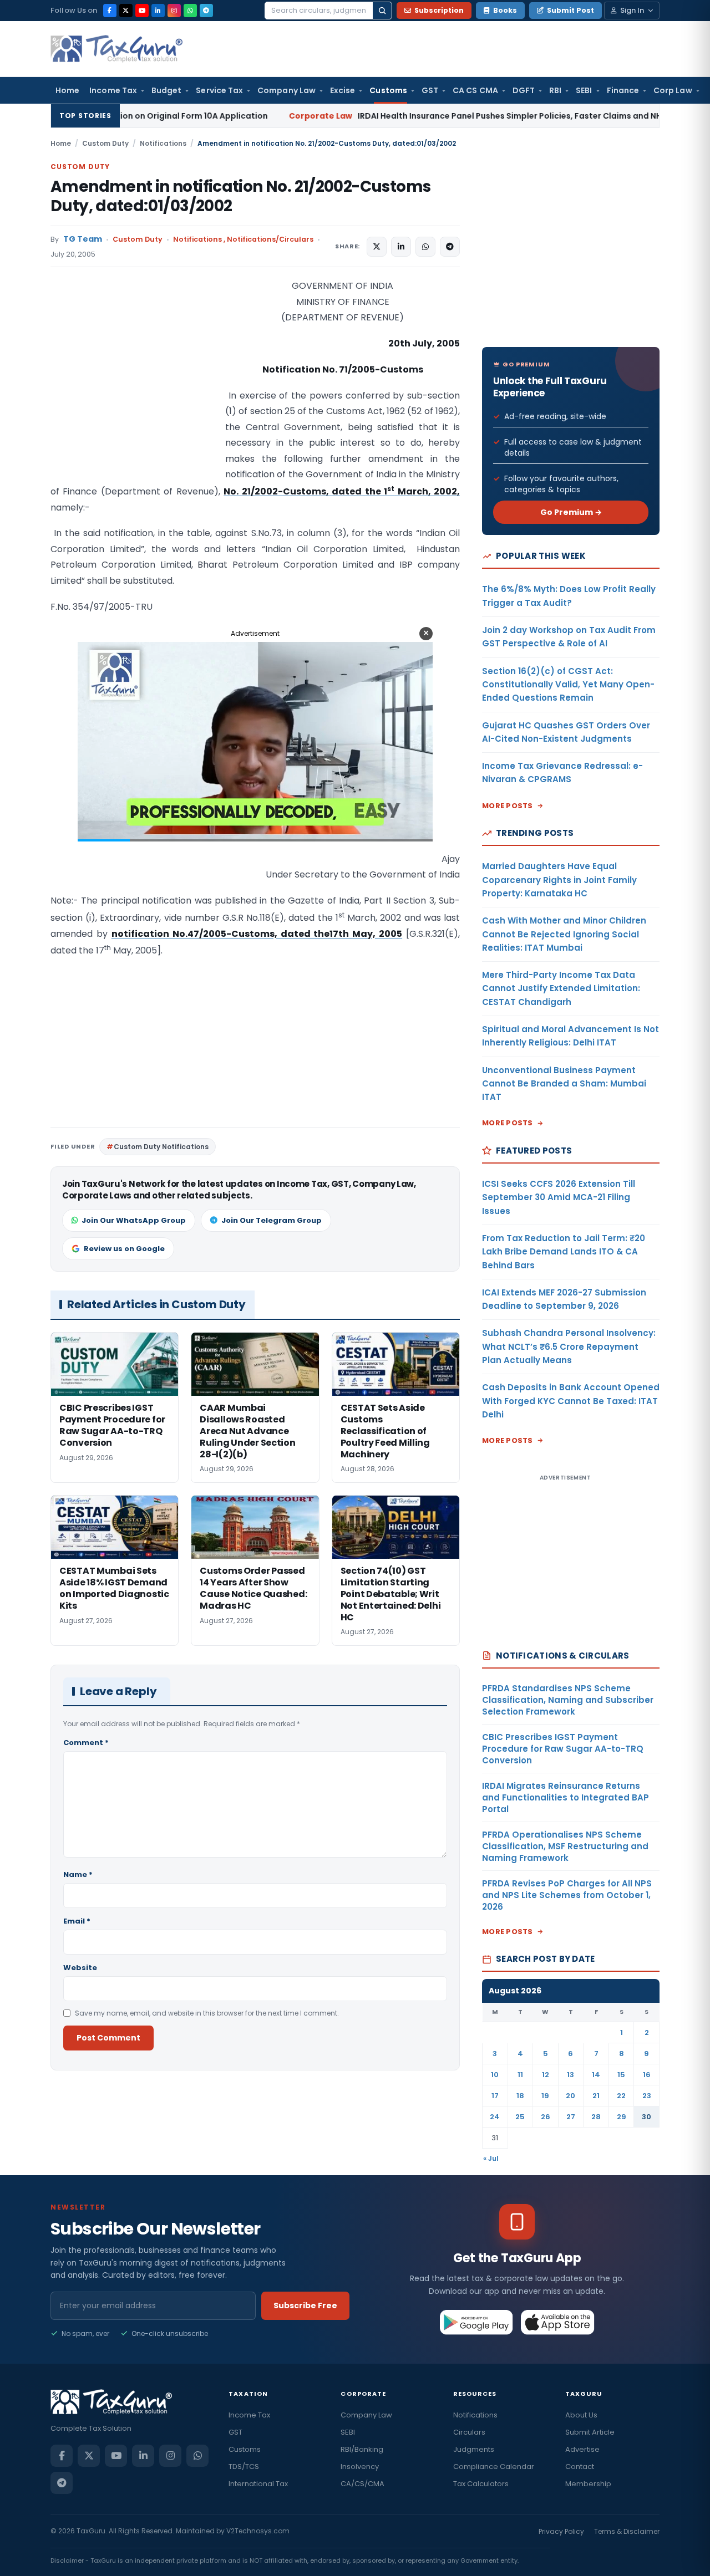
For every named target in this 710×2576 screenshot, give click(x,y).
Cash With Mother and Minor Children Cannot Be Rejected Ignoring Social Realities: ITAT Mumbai (564, 934)
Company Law (286, 90)
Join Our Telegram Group (272, 1220)
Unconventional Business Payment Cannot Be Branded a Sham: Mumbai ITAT (564, 1084)
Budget (166, 90)
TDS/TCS (244, 2467)
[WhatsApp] (190, 11)
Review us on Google (124, 1249)
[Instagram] (174, 11)
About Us (581, 2415)
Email (77, 1921)
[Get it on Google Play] (477, 2322)
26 (546, 2117)
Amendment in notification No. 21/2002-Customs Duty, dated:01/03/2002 (240, 196)
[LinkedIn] (158, 11)
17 (495, 2096)
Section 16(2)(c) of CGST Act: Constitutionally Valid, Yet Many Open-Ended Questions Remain (568, 685)
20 (570, 2096)
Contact (580, 2467)
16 (647, 2075)
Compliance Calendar (494, 2467)
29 (622, 2117)
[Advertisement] (134, 389)
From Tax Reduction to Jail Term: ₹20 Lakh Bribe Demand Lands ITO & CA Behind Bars (564, 1252)
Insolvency (360, 2467)
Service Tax (219, 90)
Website (80, 1968)
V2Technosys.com (258, 2531)
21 (596, 2096)
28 (596, 2117)
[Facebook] (110, 11)
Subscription (439, 10)
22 (621, 2096)
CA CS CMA (475, 90)
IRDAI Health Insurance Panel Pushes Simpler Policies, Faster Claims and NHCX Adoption (397, 116)
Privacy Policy (561, 2531)
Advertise (582, 2449)
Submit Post (570, 10)
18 (520, 2096)
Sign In (632, 10)
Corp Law (673, 90)
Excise (343, 90)
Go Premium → (571, 512)
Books (505, 10)
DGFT (524, 90)
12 (546, 2075)
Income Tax (113, 90)
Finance (623, 90)
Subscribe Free (305, 2305)
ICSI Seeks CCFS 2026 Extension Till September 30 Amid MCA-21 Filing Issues (559, 1197)
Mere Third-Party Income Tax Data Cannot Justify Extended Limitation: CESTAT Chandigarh (561, 988)
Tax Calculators (481, 2484)
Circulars (469, 2432)
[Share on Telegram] (450, 247)
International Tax (258, 2484)
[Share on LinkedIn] (401, 247)
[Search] (382, 11)
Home (67, 90)
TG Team (83, 239)
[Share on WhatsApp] (425, 247)
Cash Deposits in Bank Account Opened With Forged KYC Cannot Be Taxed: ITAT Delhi (571, 1401)
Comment (86, 1743)
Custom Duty (105, 143)
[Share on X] (377, 247)
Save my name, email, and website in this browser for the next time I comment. (207, 2013)
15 (621, 2075)
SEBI (584, 90)
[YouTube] (142, 11)
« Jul (491, 2158)
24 (495, 2117)
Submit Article (590, 2432)
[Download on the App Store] (558, 2322)
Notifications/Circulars (270, 239)
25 (520, 2117)
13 (570, 2075)
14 (596, 2075)
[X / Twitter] (126, 11)
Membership (588, 2484)
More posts (508, 806)
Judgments (474, 2449)
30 (646, 2117)
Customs (388, 90)
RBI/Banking (362, 2449)
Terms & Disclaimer (627, 2531)
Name (78, 1874)
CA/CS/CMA (362, 2484)
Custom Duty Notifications (161, 1147)
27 (571, 2117)
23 (647, 2096)
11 (520, 2075)
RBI (555, 90)
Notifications (163, 143)
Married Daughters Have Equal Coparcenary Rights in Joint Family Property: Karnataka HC (559, 880)
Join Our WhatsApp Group (134, 1220)
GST (430, 90)
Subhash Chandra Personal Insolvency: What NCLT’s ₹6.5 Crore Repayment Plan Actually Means (569, 1346)
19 (545, 2096)
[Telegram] (206, 11)
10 (495, 2075)
